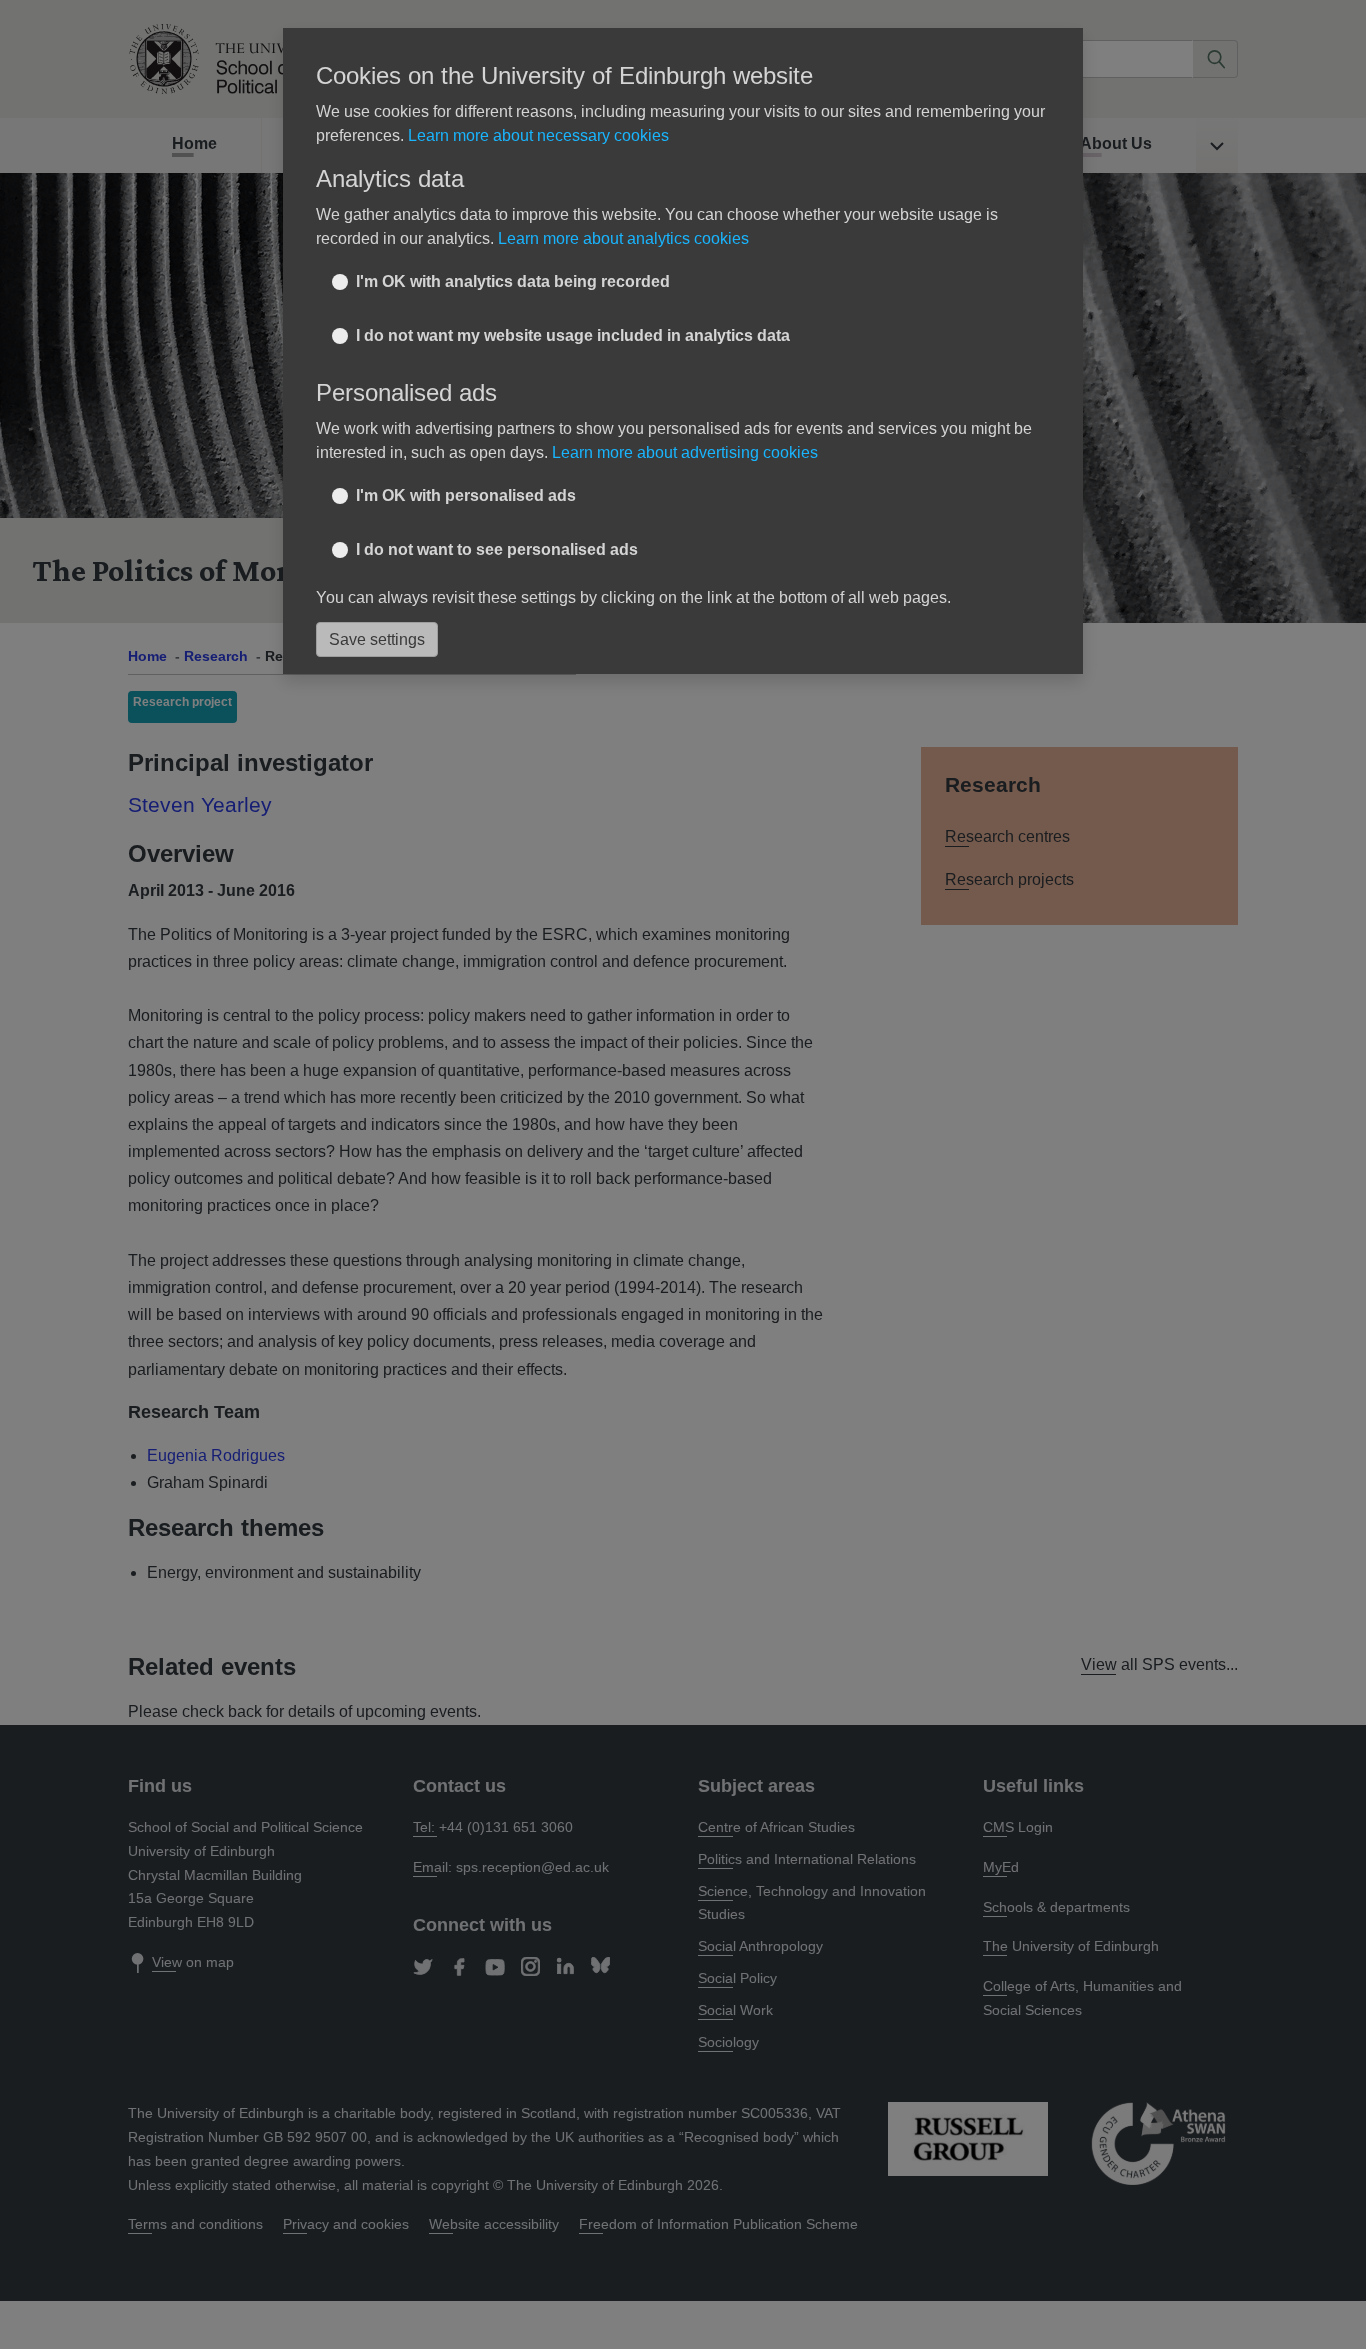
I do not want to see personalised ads (497, 549)
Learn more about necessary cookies (538, 135)
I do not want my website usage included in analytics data (573, 335)
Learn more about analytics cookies (623, 238)
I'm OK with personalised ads (466, 495)
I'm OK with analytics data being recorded (513, 281)
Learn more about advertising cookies (685, 452)
